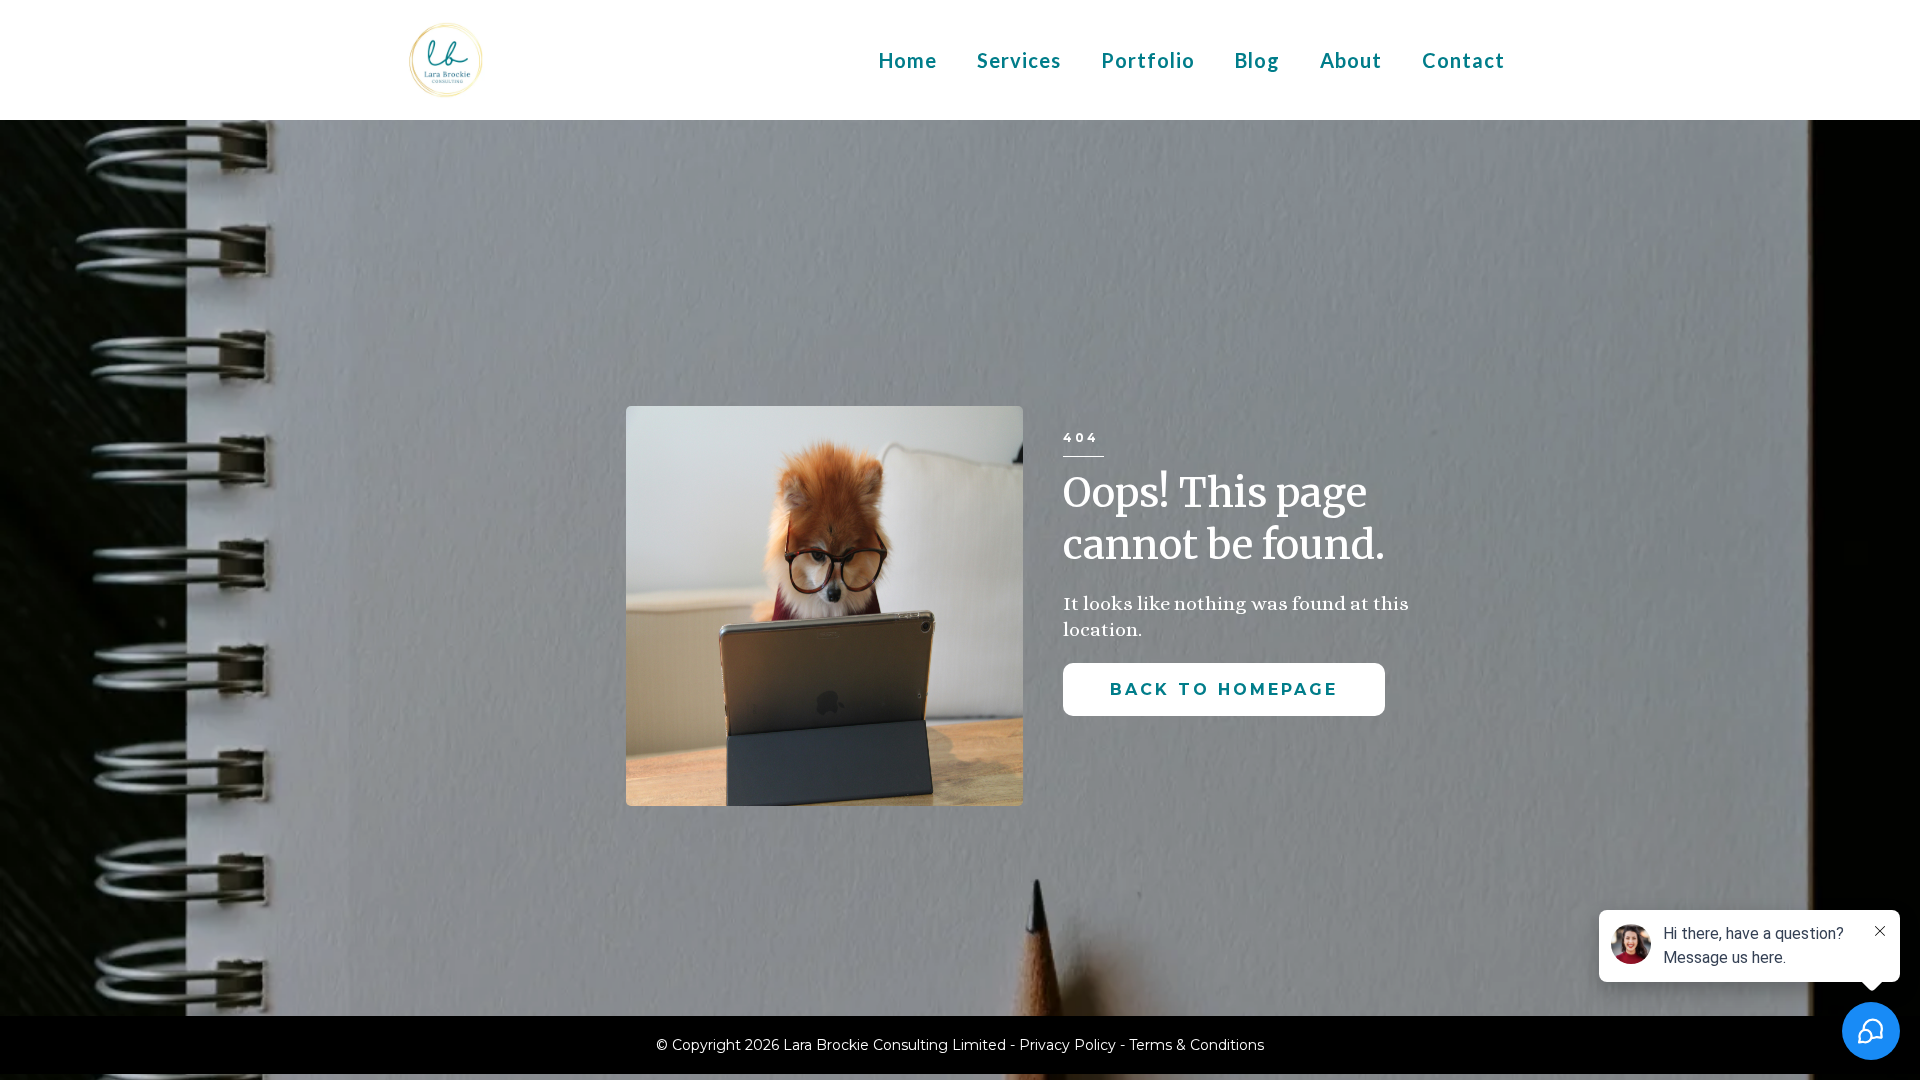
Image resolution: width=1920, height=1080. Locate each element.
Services (1019, 60)
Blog (1257, 60)
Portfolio (1148, 60)
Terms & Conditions (1196, 1045)
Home (908, 60)
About (1351, 60)
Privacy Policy (1069, 1045)
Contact (1463, 60)
